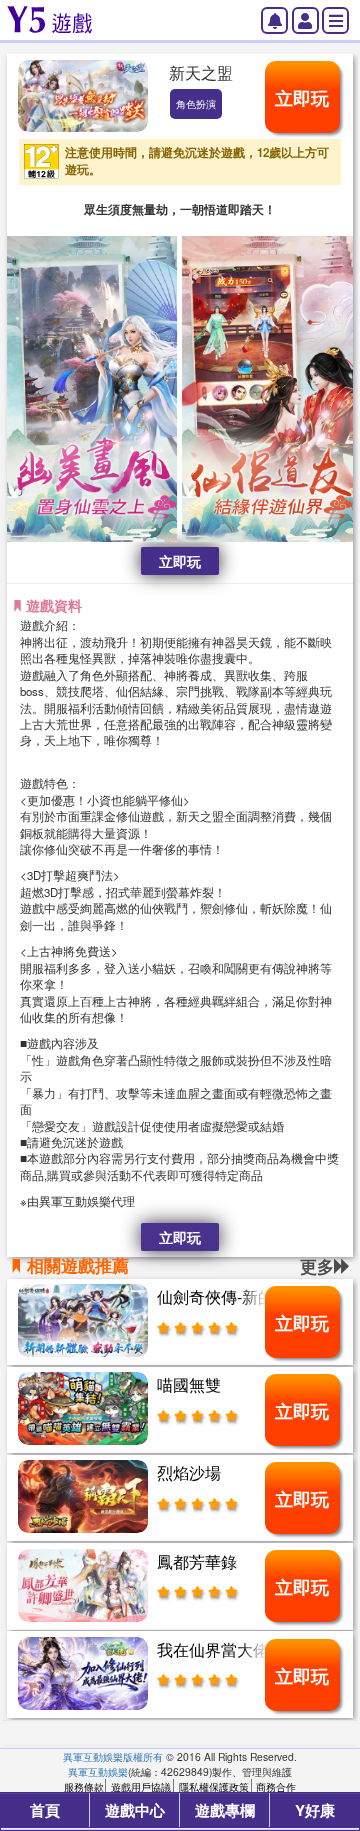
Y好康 (315, 1810)
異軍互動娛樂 (98, 1771)
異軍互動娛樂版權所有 (113, 1756)
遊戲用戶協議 (141, 1786)
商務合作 (276, 1786)
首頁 (45, 1810)
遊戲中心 (135, 1810)
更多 (317, 1266)
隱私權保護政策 (214, 1786)
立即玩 (302, 98)
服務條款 (84, 1786)
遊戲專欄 (225, 1810)
